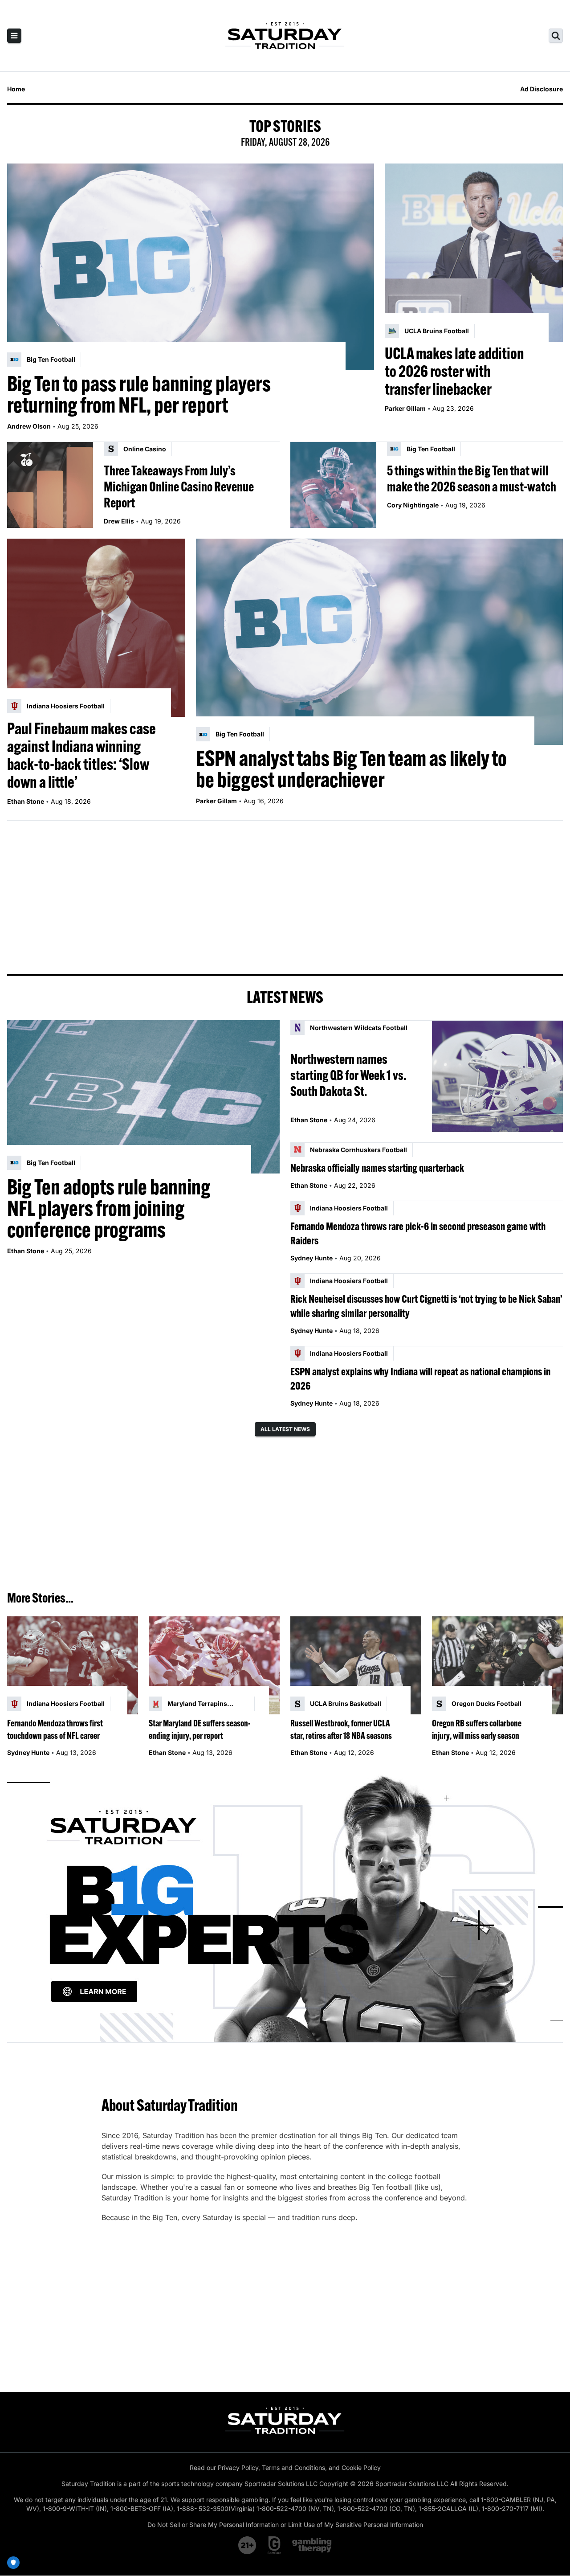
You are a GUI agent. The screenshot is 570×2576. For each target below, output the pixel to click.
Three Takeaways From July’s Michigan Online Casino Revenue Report (179, 487)
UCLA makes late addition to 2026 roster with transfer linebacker (454, 371)
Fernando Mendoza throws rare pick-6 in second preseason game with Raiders (418, 1233)
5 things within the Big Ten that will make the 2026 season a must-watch (472, 478)
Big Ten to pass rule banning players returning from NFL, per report (139, 394)
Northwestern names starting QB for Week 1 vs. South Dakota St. (348, 1075)
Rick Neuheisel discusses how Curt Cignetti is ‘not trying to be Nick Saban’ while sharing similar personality (426, 1306)
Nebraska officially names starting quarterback (377, 1168)
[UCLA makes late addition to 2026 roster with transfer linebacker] (474, 253)
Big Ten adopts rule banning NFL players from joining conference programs (109, 1208)
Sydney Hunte (311, 1258)
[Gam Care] (275, 2545)
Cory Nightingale (413, 505)
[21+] (248, 2545)
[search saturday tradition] (556, 36)
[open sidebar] (14, 36)
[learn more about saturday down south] (285, 1907)
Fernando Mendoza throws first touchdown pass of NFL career (55, 1729)
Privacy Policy (238, 2468)
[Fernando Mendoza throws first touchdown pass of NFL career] (73, 1666)
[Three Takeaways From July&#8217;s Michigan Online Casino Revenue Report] (50, 485)
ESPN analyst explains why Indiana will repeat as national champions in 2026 (420, 1378)
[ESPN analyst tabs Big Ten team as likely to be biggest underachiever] (379, 642)
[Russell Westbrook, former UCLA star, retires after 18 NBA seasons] (356, 1666)
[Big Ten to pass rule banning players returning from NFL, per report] (191, 267)
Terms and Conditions (293, 2468)
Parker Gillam (405, 408)
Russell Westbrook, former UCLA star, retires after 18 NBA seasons (341, 1729)
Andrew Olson (29, 426)
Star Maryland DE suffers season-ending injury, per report (200, 1729)
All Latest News (285, 1429)
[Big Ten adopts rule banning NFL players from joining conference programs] (143, 1097)
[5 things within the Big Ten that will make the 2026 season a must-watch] (333, 485)
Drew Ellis (119, 521)
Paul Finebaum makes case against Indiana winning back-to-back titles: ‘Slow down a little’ (81, 755)
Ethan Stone (26, 801)
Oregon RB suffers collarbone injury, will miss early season (477, 1729)
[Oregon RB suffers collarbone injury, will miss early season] (497, 1666)
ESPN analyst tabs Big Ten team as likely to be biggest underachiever (351, 769)
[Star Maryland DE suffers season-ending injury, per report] (214, 1666)
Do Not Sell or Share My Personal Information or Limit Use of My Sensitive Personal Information (285, 2525)
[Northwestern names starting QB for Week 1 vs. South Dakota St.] (497, 1076)
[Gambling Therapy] (312, 2545)
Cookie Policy (361, 2468)
